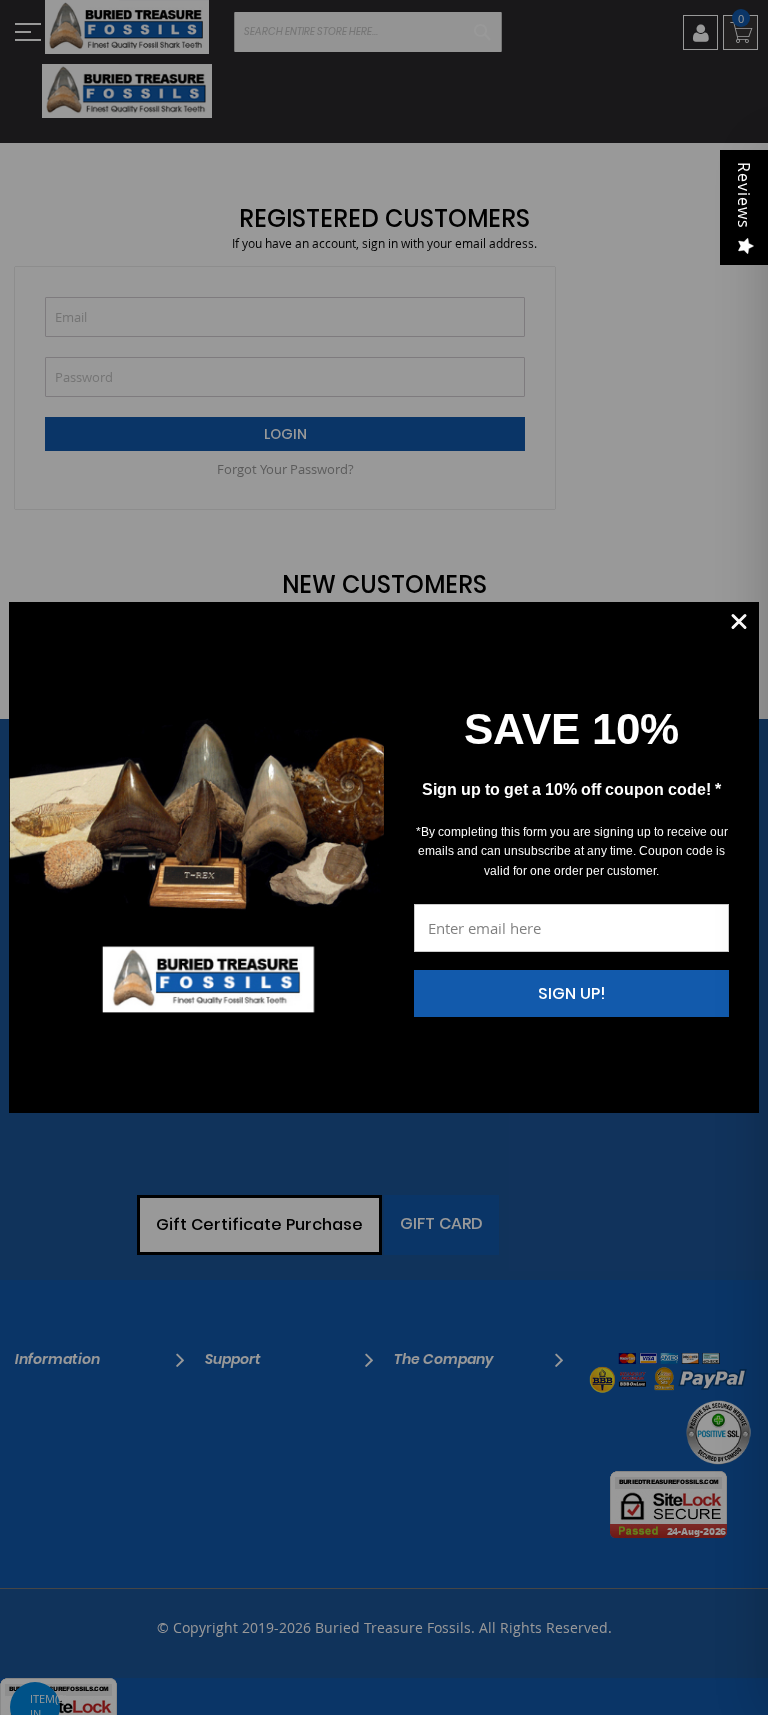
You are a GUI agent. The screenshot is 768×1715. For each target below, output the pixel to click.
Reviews (744, 195)
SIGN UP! (572, 993)
